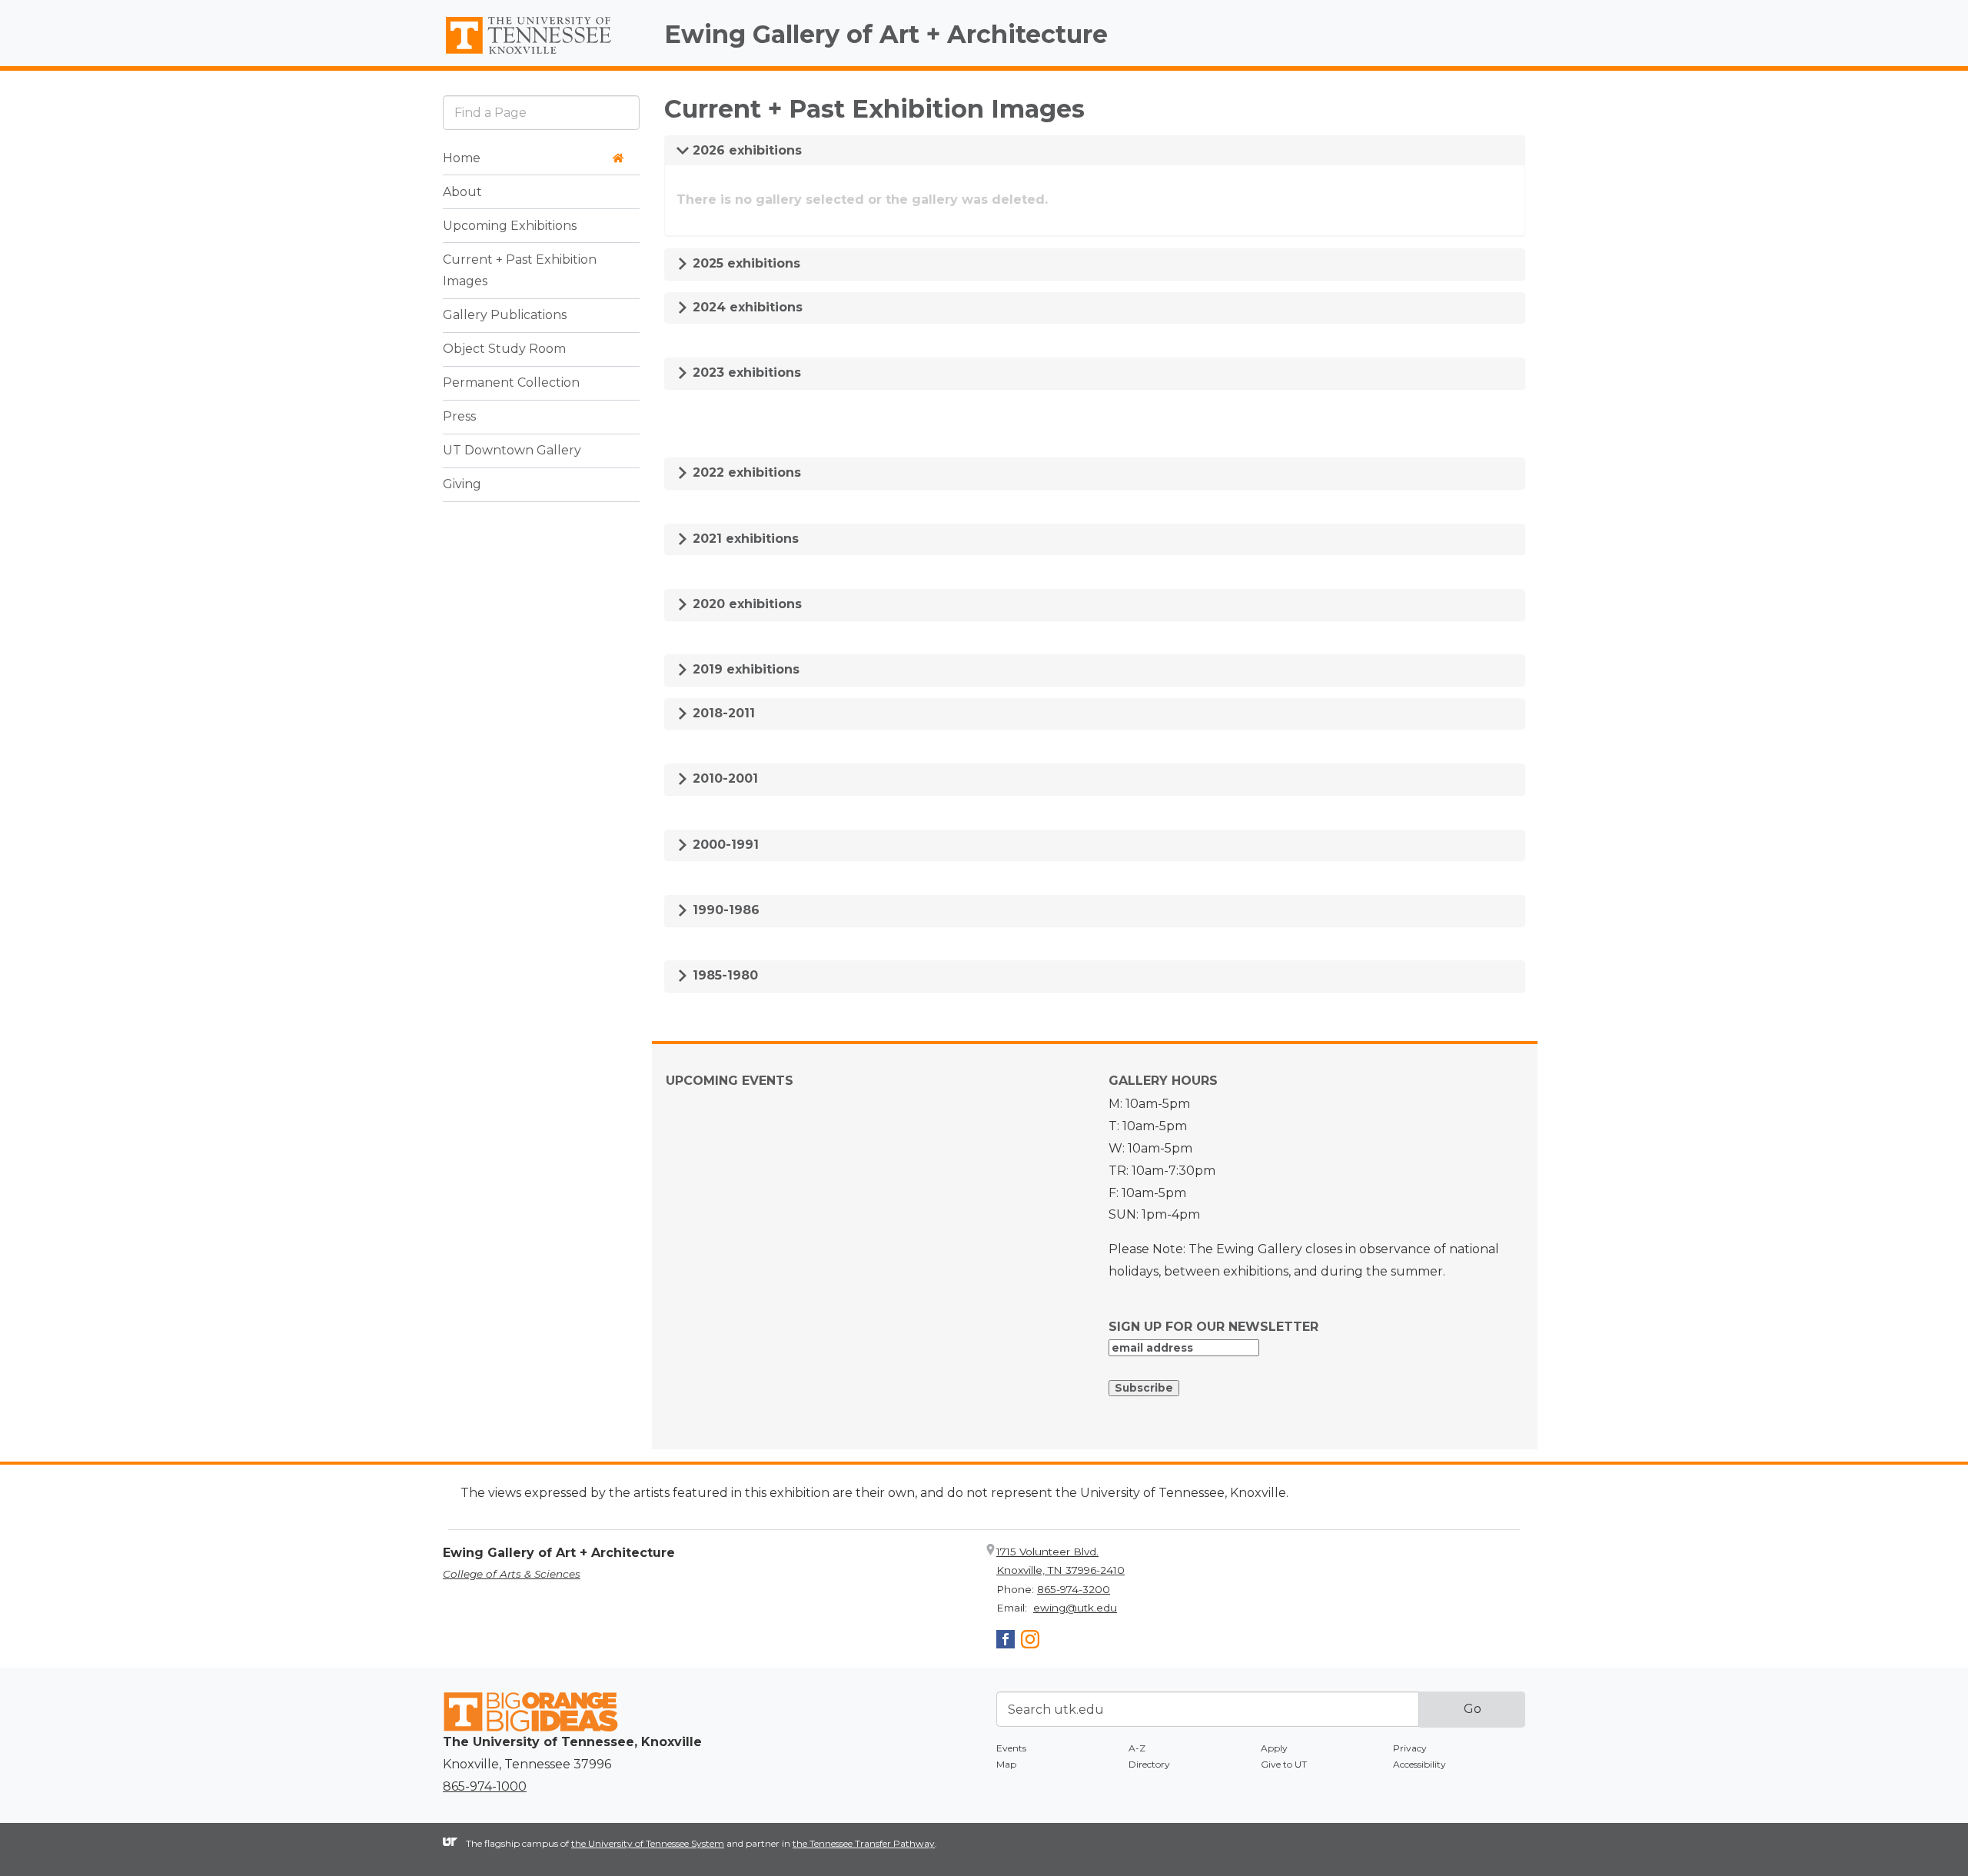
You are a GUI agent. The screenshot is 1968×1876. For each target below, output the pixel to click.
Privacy (1410, 1748)
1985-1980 (723, 975)
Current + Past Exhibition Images (520, 271)
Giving (462, 485)
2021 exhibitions (744, 539)
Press (459, 417)
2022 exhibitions (745, 472)
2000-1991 (724, 845)
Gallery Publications (505, 316)
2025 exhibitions (745, 263)
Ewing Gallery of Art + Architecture (886, 34)
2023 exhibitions (745, 373)
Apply (1274, 1748)
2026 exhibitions (745, 150)
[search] (541, 113)
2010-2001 (723, 778)
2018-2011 (722, 713)
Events (1011, 1748)
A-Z (1137, 1748)
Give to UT (1284, 1764)
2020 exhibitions (745, 604)
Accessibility (1419, 1764)
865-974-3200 (1074, 1589)
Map (1006, 1764)
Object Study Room (504, 349)
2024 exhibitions (746, 307)
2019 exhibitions (744, 669)
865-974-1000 (485, 1786)
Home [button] (462, 158)
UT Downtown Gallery (512, 451)
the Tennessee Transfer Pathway (864, 1843)
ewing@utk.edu (1075, 1608)
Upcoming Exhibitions (510, 226)
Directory (1149, 1764)
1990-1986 (724, 910)
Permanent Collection (511, 383)
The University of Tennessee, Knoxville (541, 55)
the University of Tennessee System (648, 1843)
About (462, 192)
